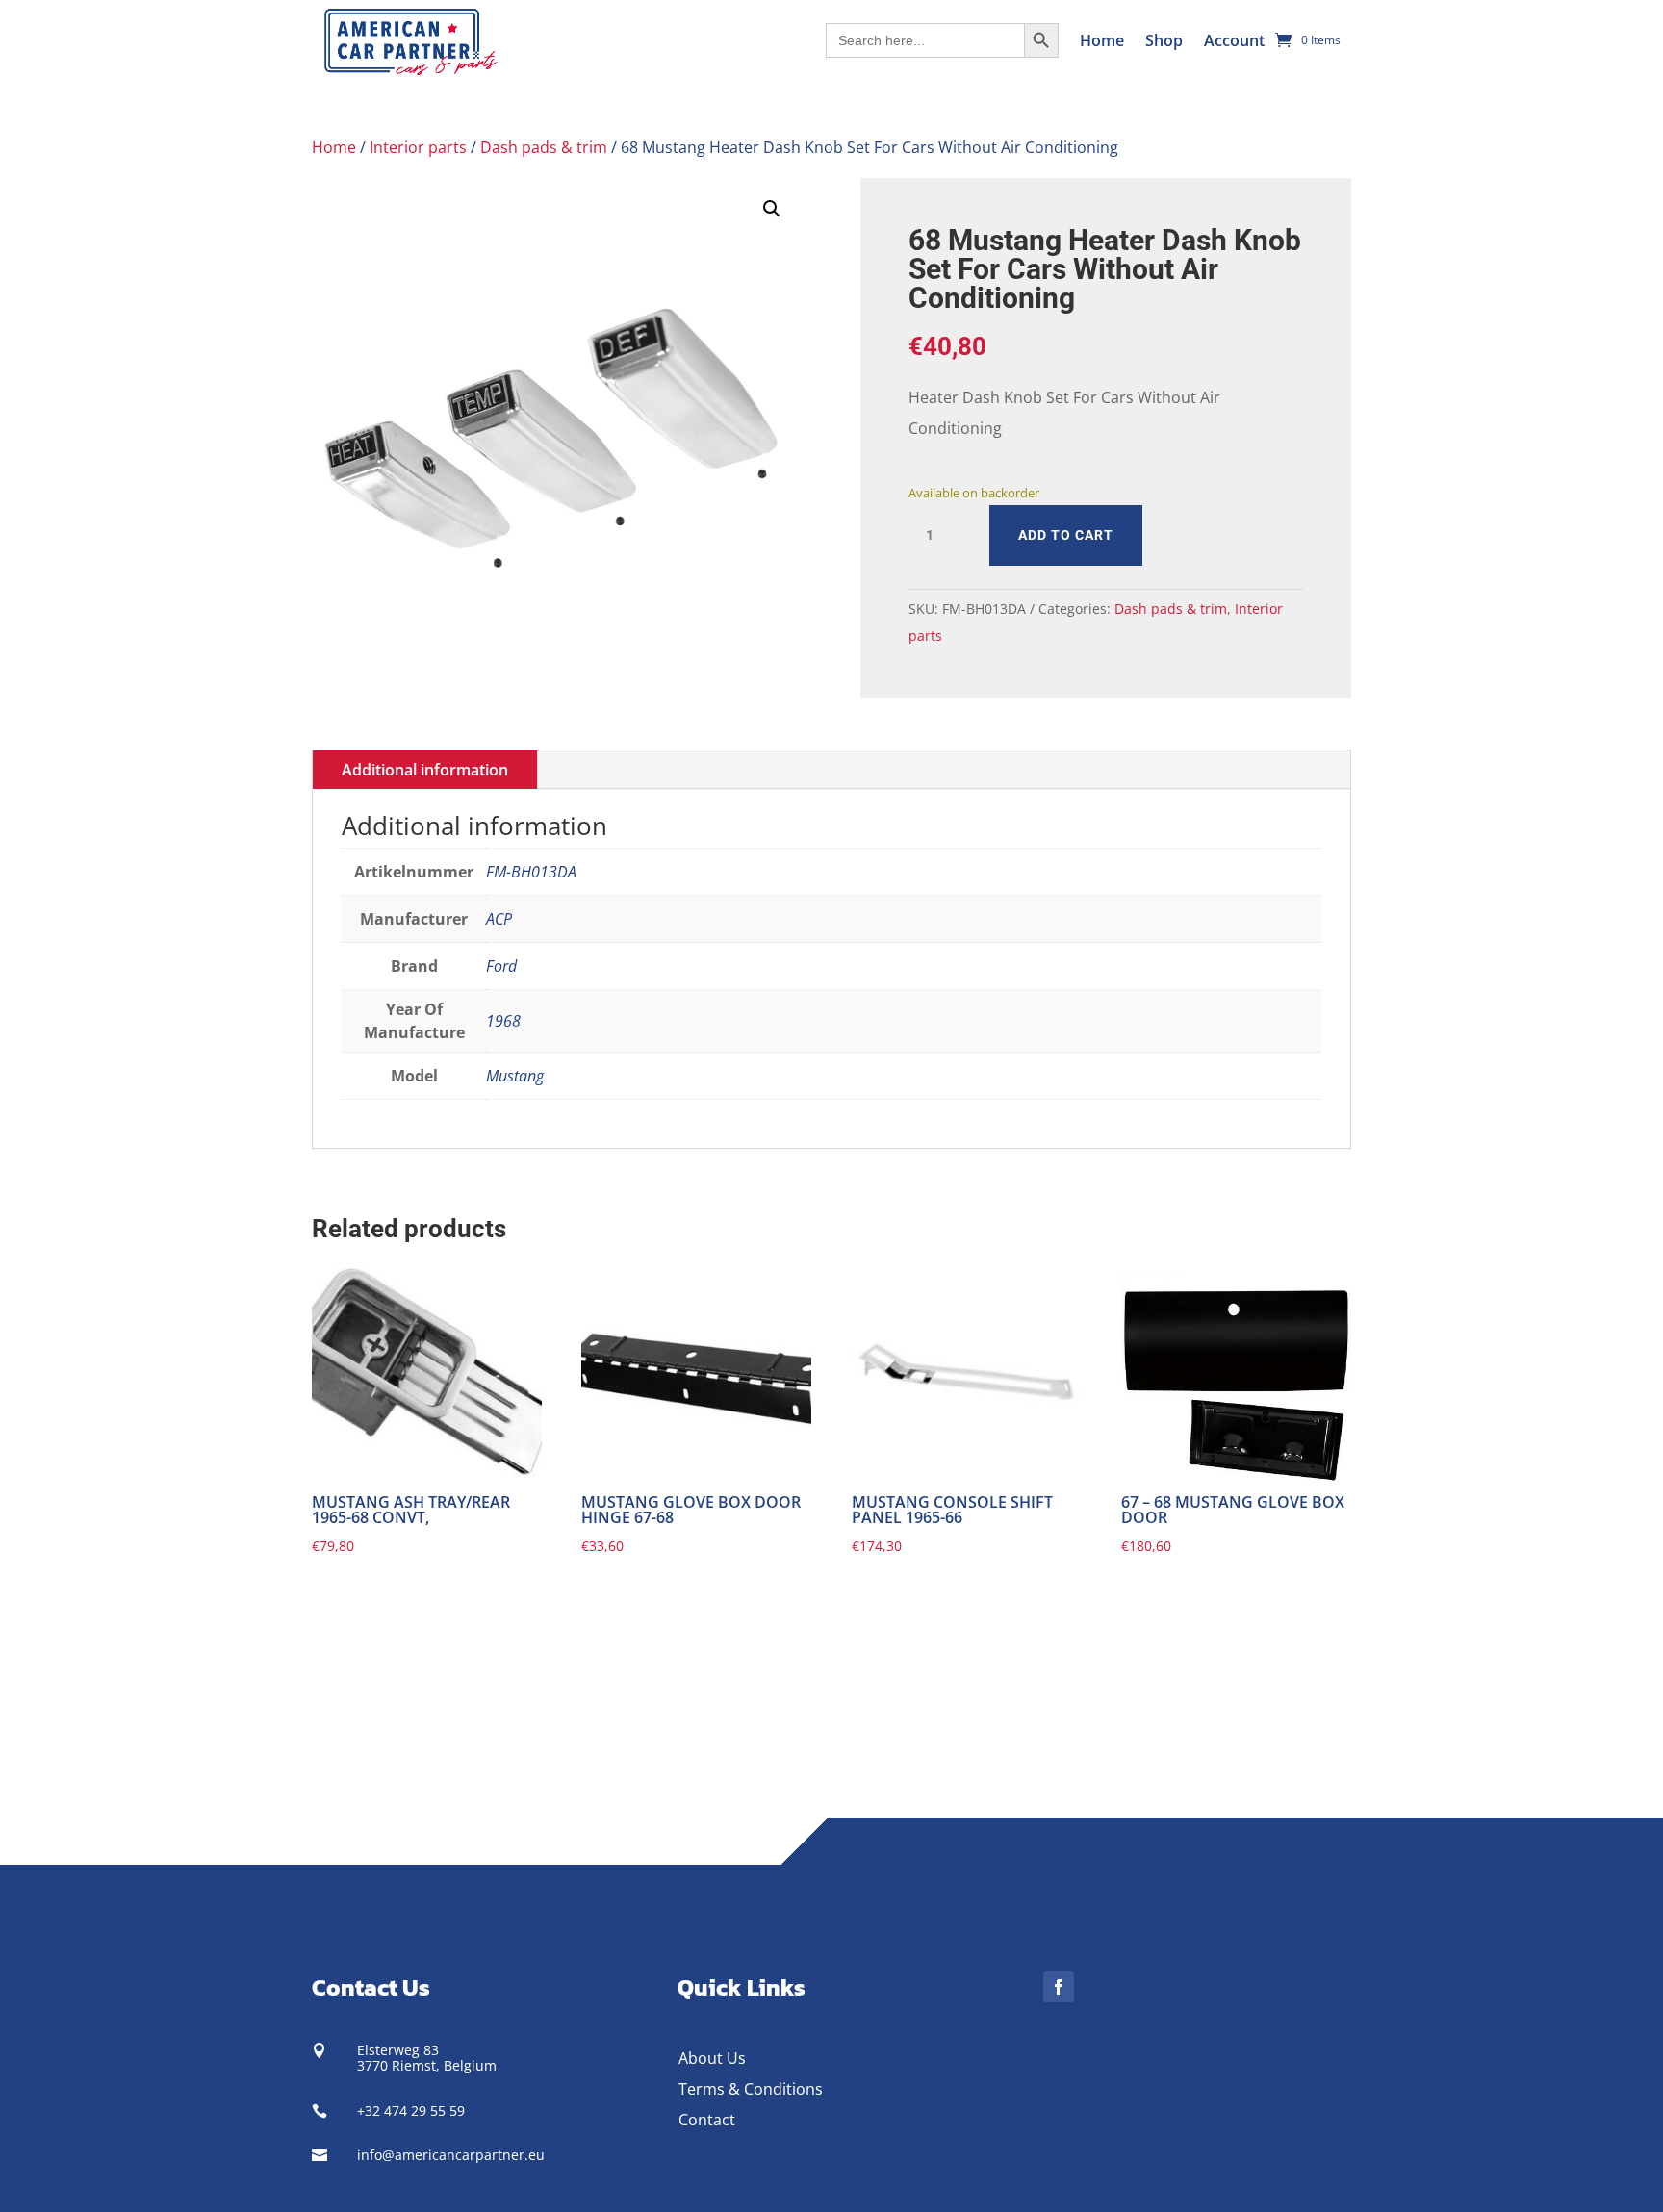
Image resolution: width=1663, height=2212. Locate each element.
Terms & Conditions (751, 2089)
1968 (503, 1021)
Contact (707, 2120)
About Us (712, 2058)
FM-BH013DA (531, 872)
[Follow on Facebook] (1059, 1987)
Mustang (515, 1076)
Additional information (425, 770)
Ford (501, 966)
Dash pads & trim (544, 147)
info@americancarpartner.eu (451, 2155)
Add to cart (1066, 535)
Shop (1164, 40)
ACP (499, 919)
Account (1234, 40)
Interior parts (418, 147)
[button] (772, 209)
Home (1102, 40)
